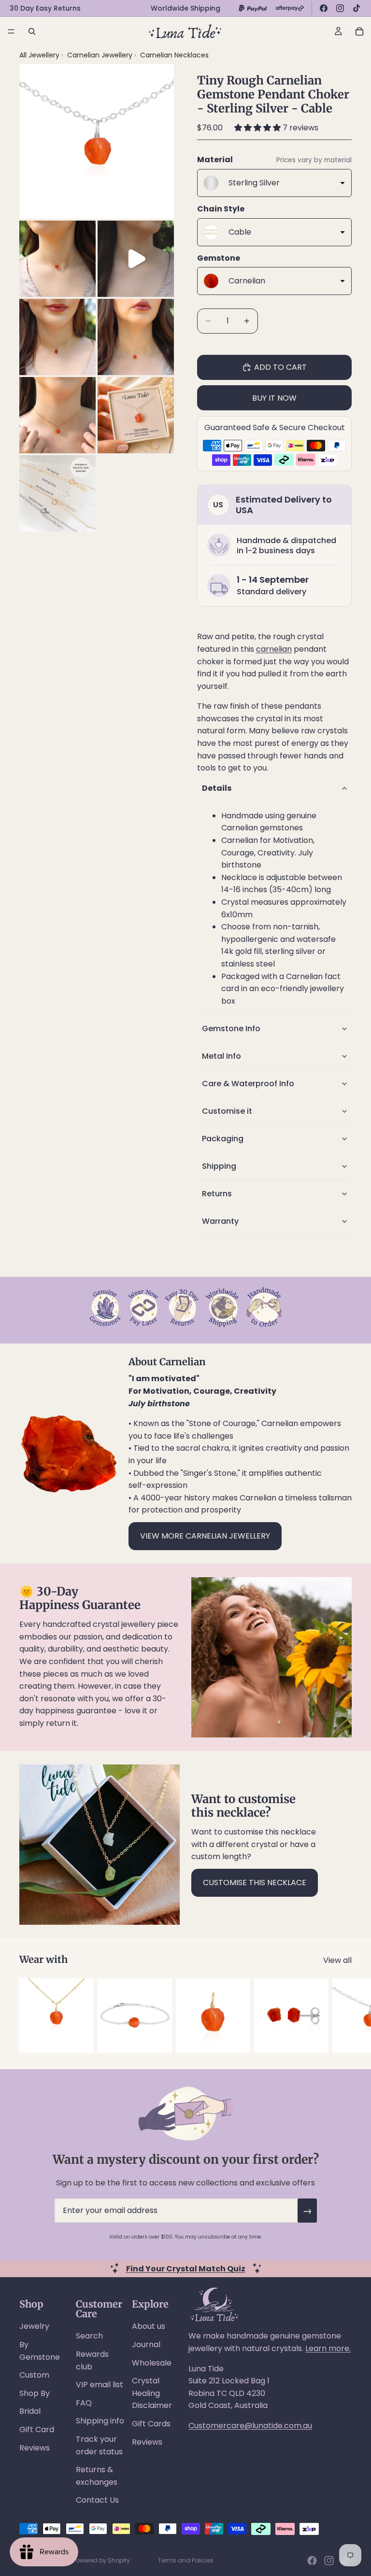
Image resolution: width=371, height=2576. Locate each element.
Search (89, 2336)
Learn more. (328, 2348)
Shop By (35, 2393)
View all (337, 1960)
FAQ (84, 2403)
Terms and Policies (186, 2560)
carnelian (274, 649)
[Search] (32, 31)
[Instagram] (340, 8)
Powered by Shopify (101, 2560)
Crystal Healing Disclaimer (152, 2393)
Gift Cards (151, 2424)
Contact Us (97, 2500)
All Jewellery (39, 55)
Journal (146, 2345)
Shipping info (100, 2421)
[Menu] (11, 31)
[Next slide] (341, 2016)
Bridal (30, 2411)
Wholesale (152, 2363)
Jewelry (34, 2326)
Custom (34, 2375)
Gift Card (37, 2429)
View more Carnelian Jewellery (205, 1536)
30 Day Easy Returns (45, 8)
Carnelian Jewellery (101, 55)
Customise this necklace (255, 1883)
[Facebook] (324, 8)
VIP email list (100, 2385)
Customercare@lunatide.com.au (250, 2426)
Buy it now (274, 398)
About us (149, 2326)
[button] (258, 128)
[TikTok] (357, 8)
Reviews (35, 2448)
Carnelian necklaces (174, 55)
